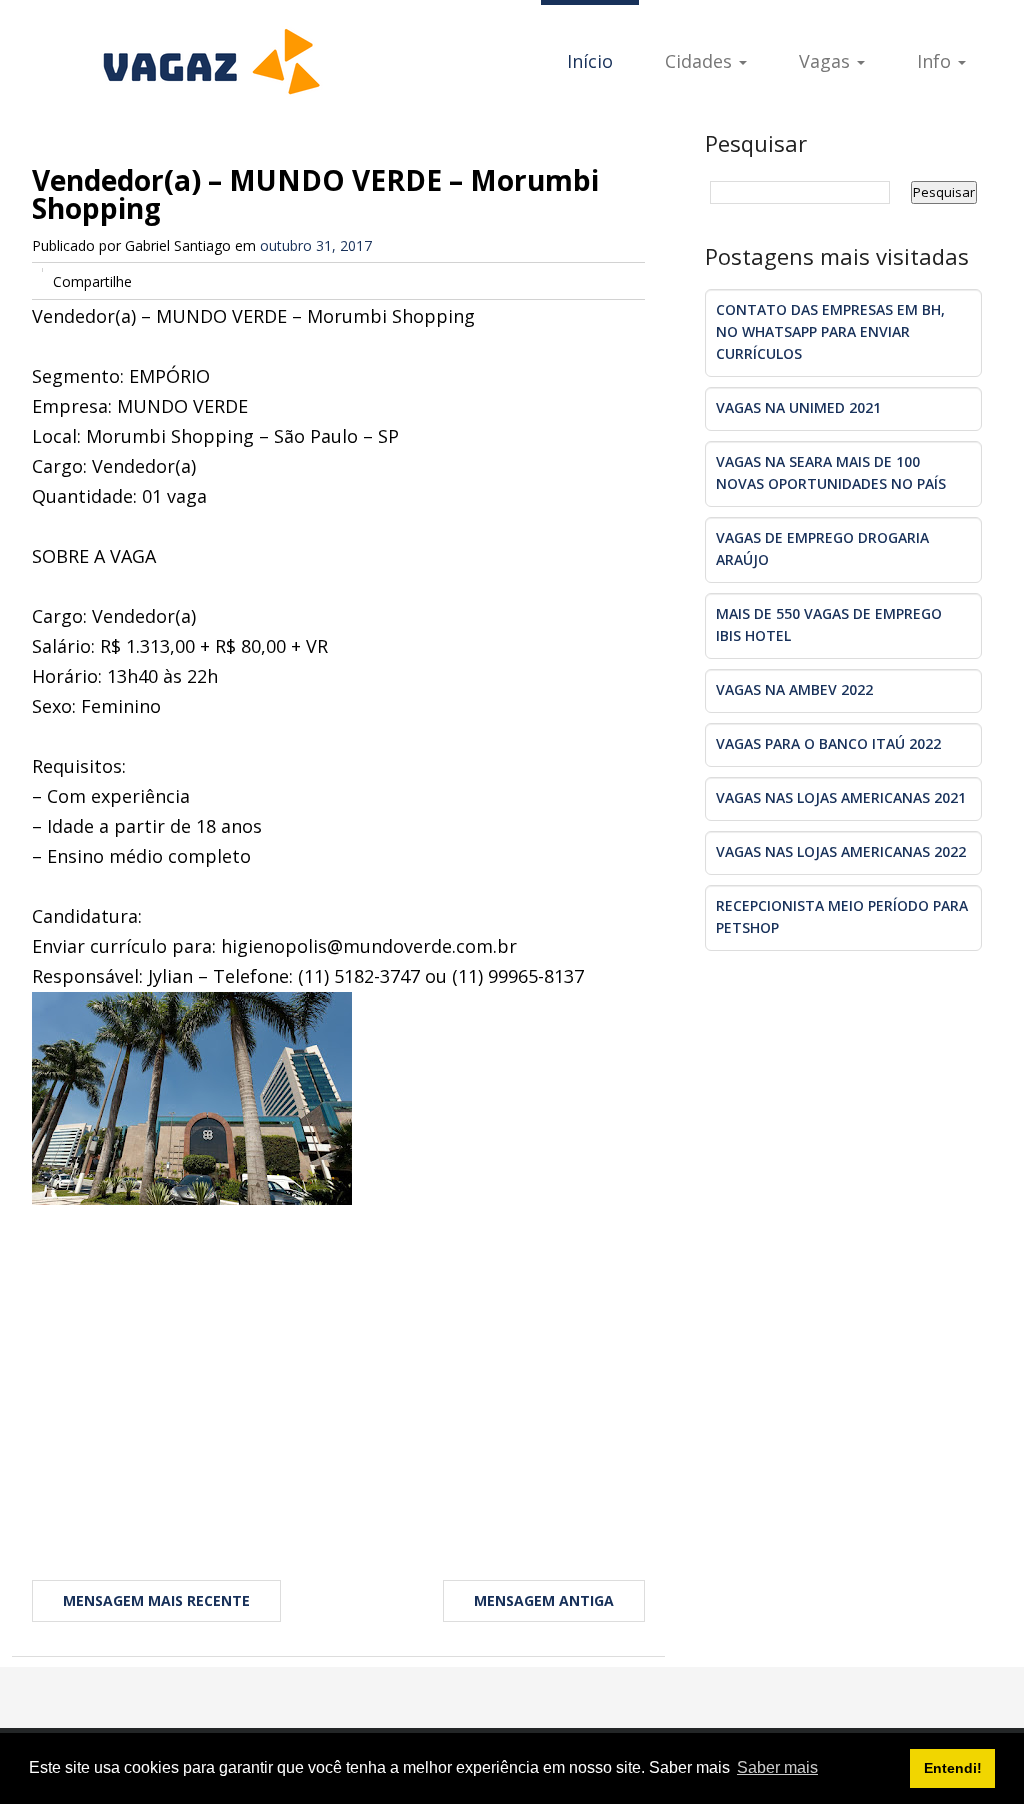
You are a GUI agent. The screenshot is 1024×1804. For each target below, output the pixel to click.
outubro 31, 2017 (316, 245)
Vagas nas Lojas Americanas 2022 (841, 851)
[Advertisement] (338, 1365)
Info (936, 61)
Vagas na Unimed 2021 (798, 407)
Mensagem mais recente (156, 1600)
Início (590, 61)
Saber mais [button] (777, 1767)
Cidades (701, 61)
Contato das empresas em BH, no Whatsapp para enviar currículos (830, 331)
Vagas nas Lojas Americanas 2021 (841, 797)
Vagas (827, 61)
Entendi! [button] (953, 1768)
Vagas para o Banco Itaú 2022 (828, 743)
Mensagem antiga (544, 1600)
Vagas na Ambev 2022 (794, 689)
